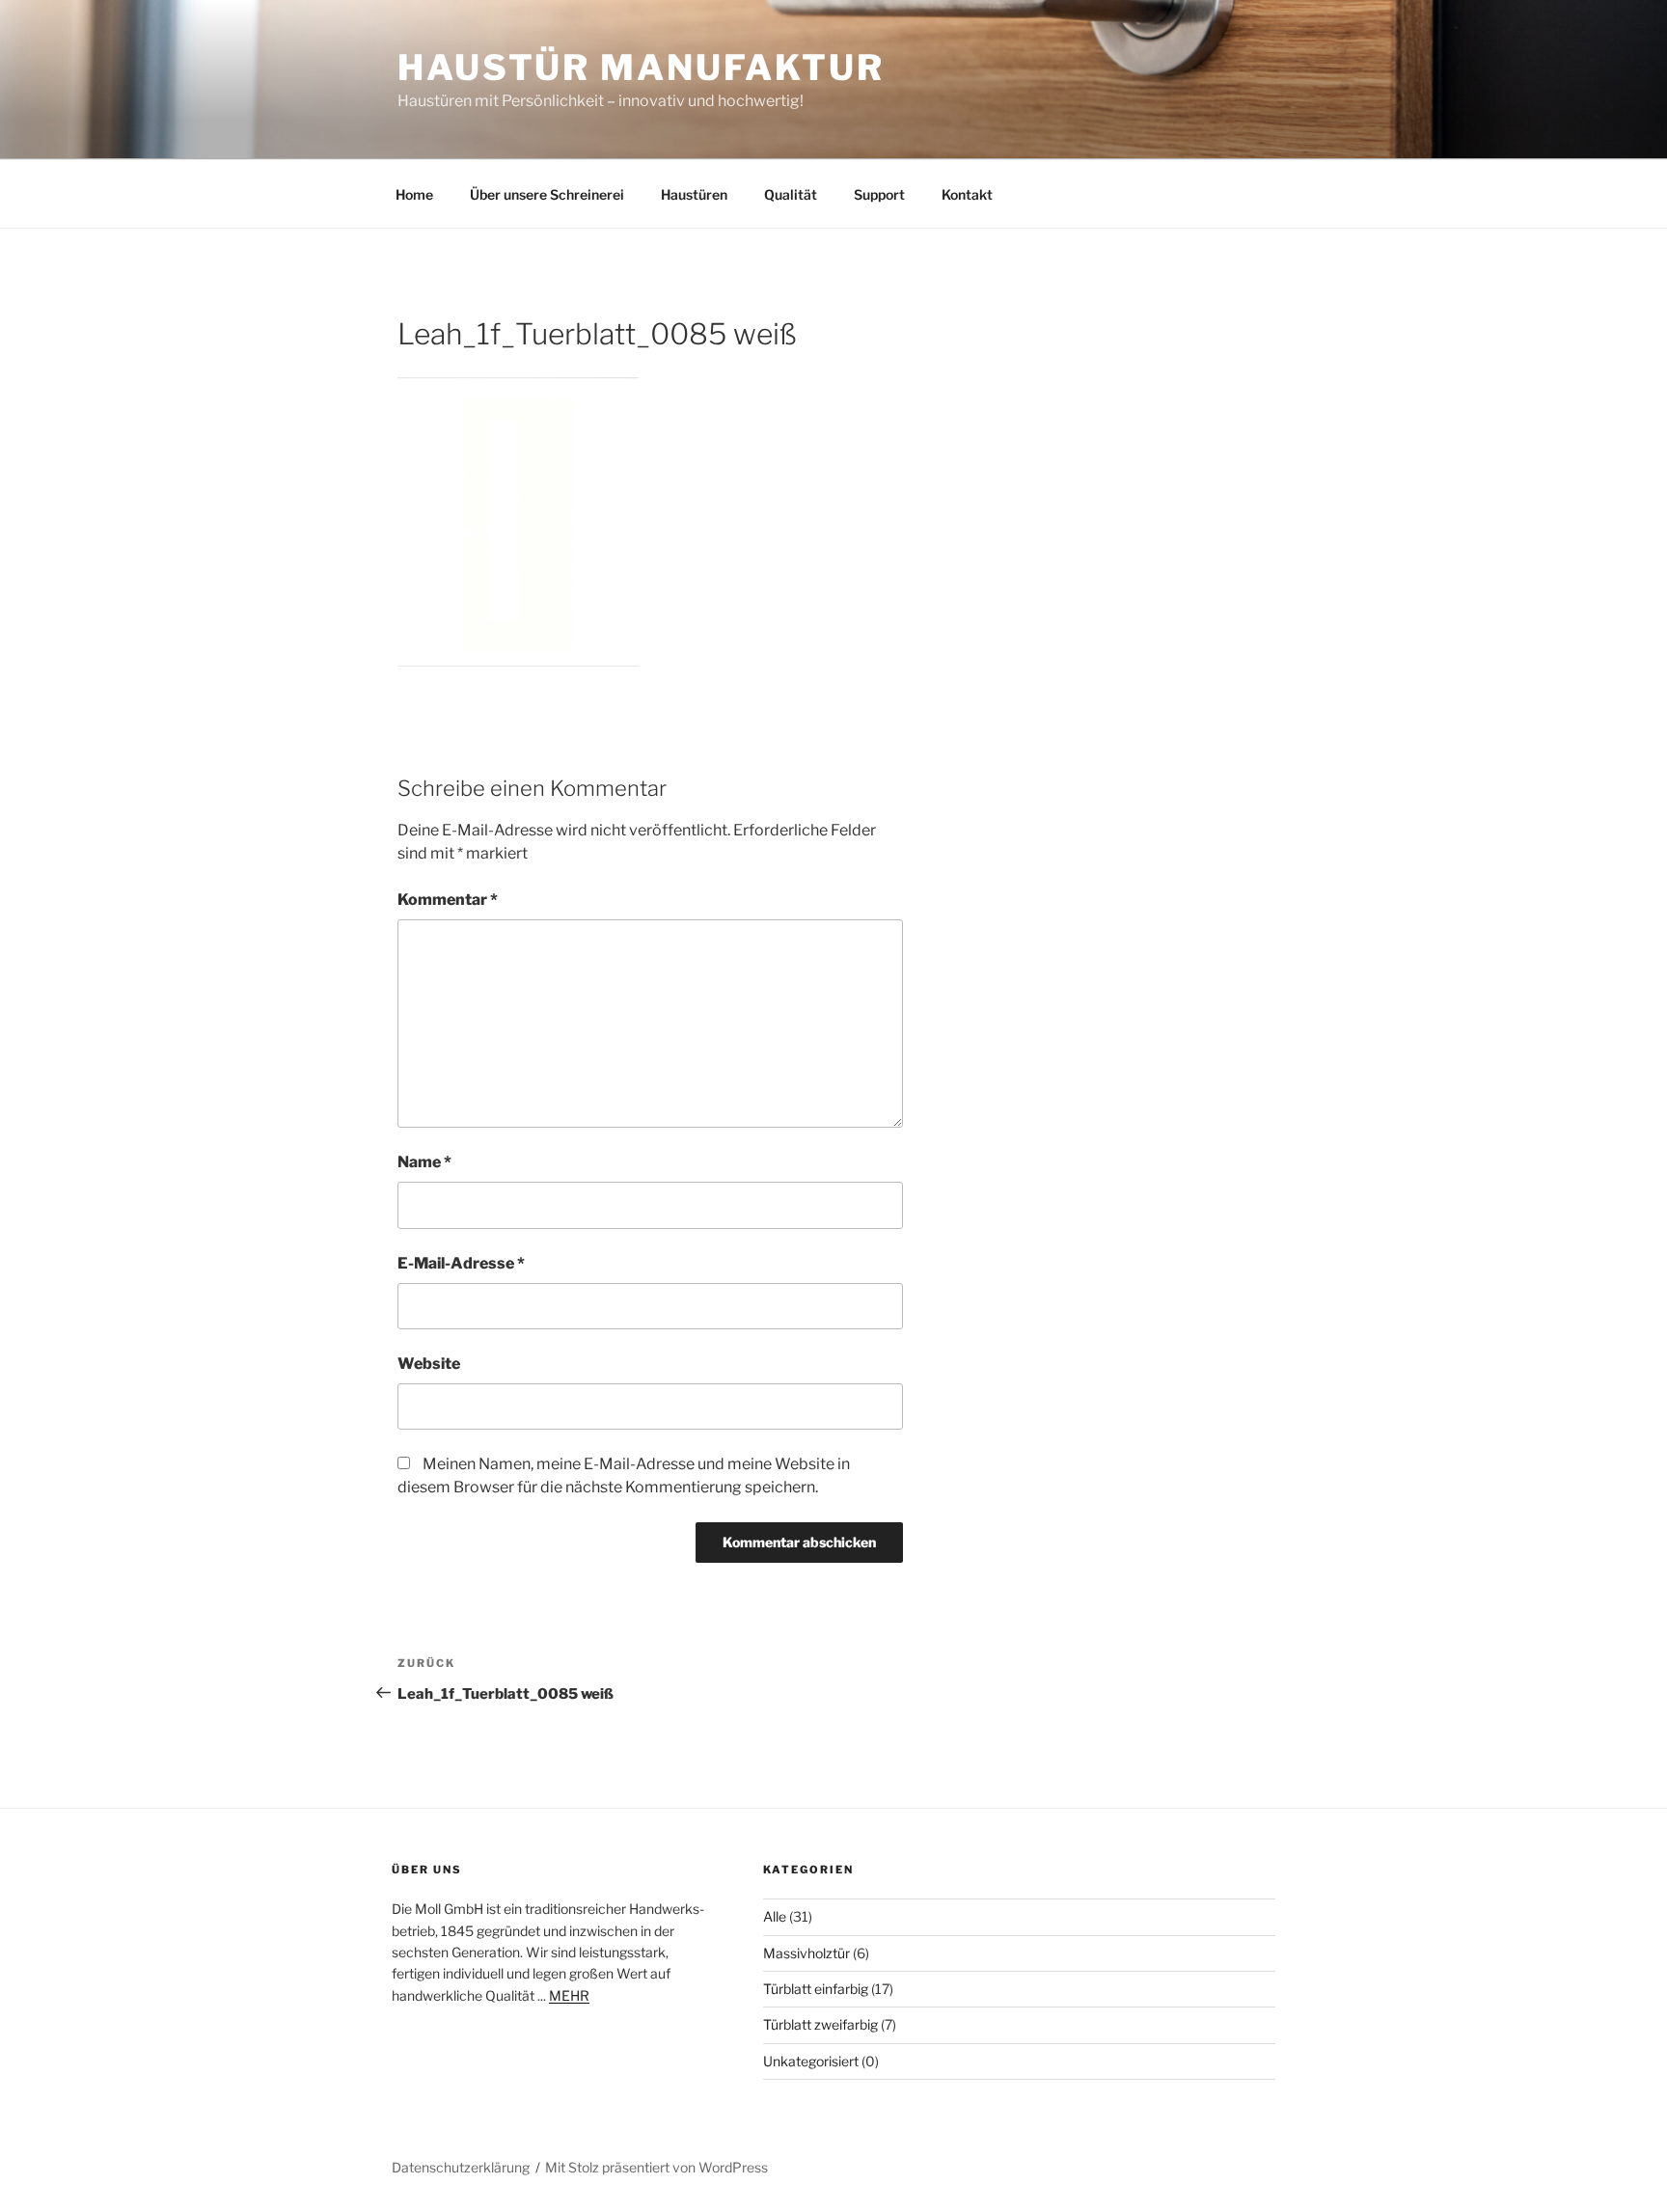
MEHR (569, 1995)
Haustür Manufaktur (641, 68)
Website (429, 1364)
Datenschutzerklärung (461, 2167)
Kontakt (967, 194)
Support (879, 194)
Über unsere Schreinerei (547, 194)
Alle (775, 1916)
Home (414, 194)
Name (424, 1162)
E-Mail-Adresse (461, 1263)
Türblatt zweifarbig (820, 2024)
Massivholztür (806, 1953)
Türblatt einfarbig (816, 1989)
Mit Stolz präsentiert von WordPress (656, 2167)
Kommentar (448, 900)
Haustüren (694, 194)
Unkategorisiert (811, 2061)
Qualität (791, 194)
